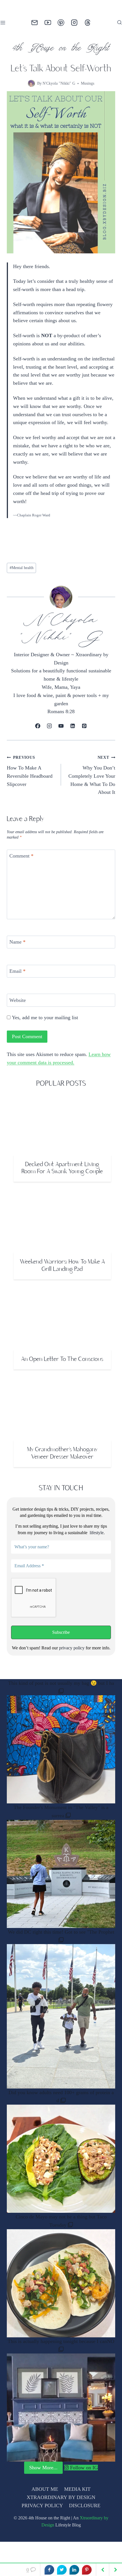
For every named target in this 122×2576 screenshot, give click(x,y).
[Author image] (30, 83)
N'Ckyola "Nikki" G (58, 83)
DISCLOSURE (84, 2514)
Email (18, 979)
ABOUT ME (45, 2497)
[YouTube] (48, 23)
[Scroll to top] (108, 2561)
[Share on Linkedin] (74, 2570)
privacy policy (72, 1656)
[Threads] (88, 23)
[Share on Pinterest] (87, 2570)
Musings (88, 83)
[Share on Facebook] (49, 2570)
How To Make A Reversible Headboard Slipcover (31, 779)
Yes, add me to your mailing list (47, 1025)
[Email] (34, 23)
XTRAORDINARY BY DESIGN (61, 2506)
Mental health (23, 576)
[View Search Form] (119, 23)
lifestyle (96, 1541)
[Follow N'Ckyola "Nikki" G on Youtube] (61, 734)
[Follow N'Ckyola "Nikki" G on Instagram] (50, 734)
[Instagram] (74, 23)
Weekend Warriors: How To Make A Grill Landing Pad (62, 1274)
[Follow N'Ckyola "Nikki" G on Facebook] (38, 734)
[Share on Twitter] (62, 2570)
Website (19, 1008)
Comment (23, 864)
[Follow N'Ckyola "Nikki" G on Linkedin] (72, 734)
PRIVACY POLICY (42, 2514)
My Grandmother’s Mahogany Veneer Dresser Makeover (62, 1462)
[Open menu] (4, 23)
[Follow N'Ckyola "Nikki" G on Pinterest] (84, 734)
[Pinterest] (61, 23)
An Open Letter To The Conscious (62, 1368)
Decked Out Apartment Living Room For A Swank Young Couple (62, 1176)
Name (18, 950)
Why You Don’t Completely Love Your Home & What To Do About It (93, 783)
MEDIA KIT (77, 2497)
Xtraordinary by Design (47, 2533)
